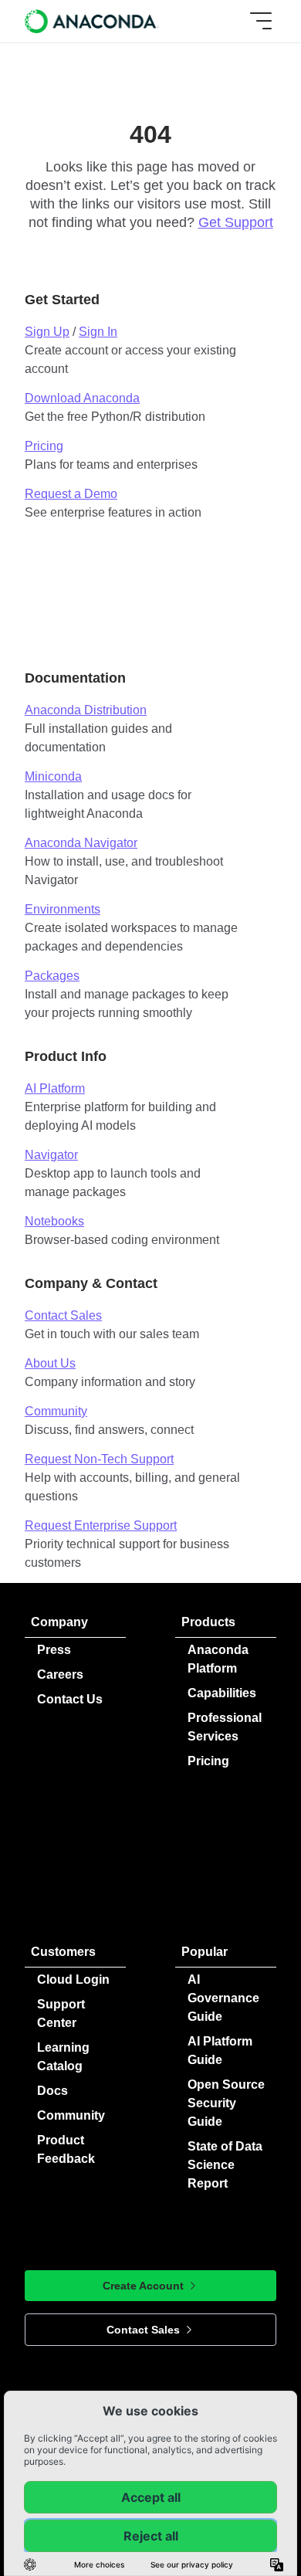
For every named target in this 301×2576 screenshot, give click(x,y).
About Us (50, 1363)
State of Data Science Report (225, 2165)
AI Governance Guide (223, 1998)
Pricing (44, 446)
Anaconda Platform (218, 1659)
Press (54, 1650)
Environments (63, 909)
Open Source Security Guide (226, 2103)
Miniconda (53, 776)
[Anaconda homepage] (92, 21)
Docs (52, 2091)
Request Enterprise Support (101, 1525)
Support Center (61, 2013)
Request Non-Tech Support (99, 1459)
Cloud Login (73, 1979)
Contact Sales (63, 1315)
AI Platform (55, 1088)
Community (56, 1411)
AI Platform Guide (220, 2051)
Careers (60, 1674)
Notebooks (54, 1221)
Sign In (98, 332)
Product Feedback (66, 2149)
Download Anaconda (82, 398)
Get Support (236, 222)
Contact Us (70, 1699)
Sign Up (47, 332)
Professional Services (225, 1727)
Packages (52, 976)
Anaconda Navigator (81, 843)
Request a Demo (71, 494)
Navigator (51, 1155)
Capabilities (222, 1693)
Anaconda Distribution (86, 710)
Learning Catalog (63, 2057)
